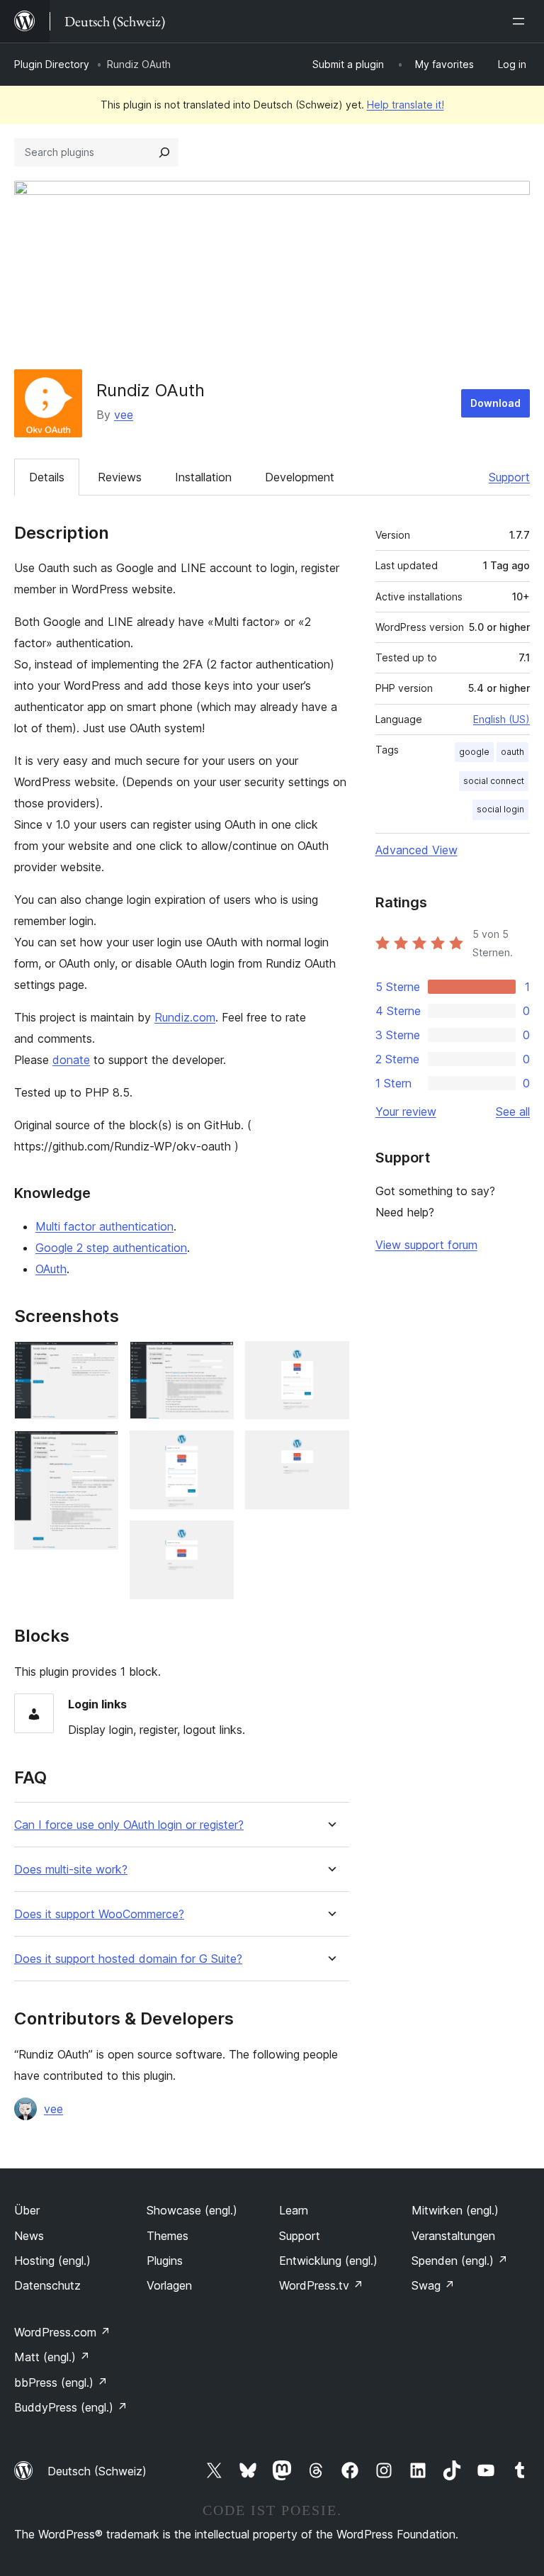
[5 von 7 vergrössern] (215, 1540)
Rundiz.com (185, 1017)
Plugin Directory (52, 64)
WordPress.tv (321, 2285)
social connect (494, 781)
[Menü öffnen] (521, 21)
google (474, 752)
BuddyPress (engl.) (71, 2407)
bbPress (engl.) (61, 2382)
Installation (203, 477)
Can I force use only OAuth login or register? (129, 1825)
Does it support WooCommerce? (99, 1914)
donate (71, 1060)
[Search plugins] (164, 152)
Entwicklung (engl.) (328, 2261)
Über (27, 2210)
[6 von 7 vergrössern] (330, 1360)
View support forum (426, 1245)
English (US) (501, 719)
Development (300, 477)
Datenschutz (47, 2285)
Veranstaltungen (453, 2236)
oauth (512, 752)
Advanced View (416, 850)
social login (500, 809)
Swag (433, 2285)
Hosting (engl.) (52, 2261)
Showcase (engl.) (192, 2210)
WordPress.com (62, 2332)
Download (495, 403)
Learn (294, 2210)
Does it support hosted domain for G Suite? (128, 1959)
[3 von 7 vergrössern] (215, 1360)
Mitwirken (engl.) (455, 2210)
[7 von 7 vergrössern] (330, 1450)
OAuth (51, 1269)
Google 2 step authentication (111, 1248)
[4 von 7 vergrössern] (215, 1450)
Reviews (120, 477)
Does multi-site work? (71, 1870)
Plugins (165, 2261)
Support (509, 477)
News (29, 2236)
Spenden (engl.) (460, 2261)
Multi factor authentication (104, 1226)
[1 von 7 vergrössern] (99, 1360)
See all (513, 1111)
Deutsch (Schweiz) (97, 2471)
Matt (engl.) (52, 2357)
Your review (406, 1111)
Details (47, 477)
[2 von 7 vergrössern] (99, 1450)
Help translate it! (406, 105)
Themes (168, 2236)
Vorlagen (169, 2285)
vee (124, 415)
